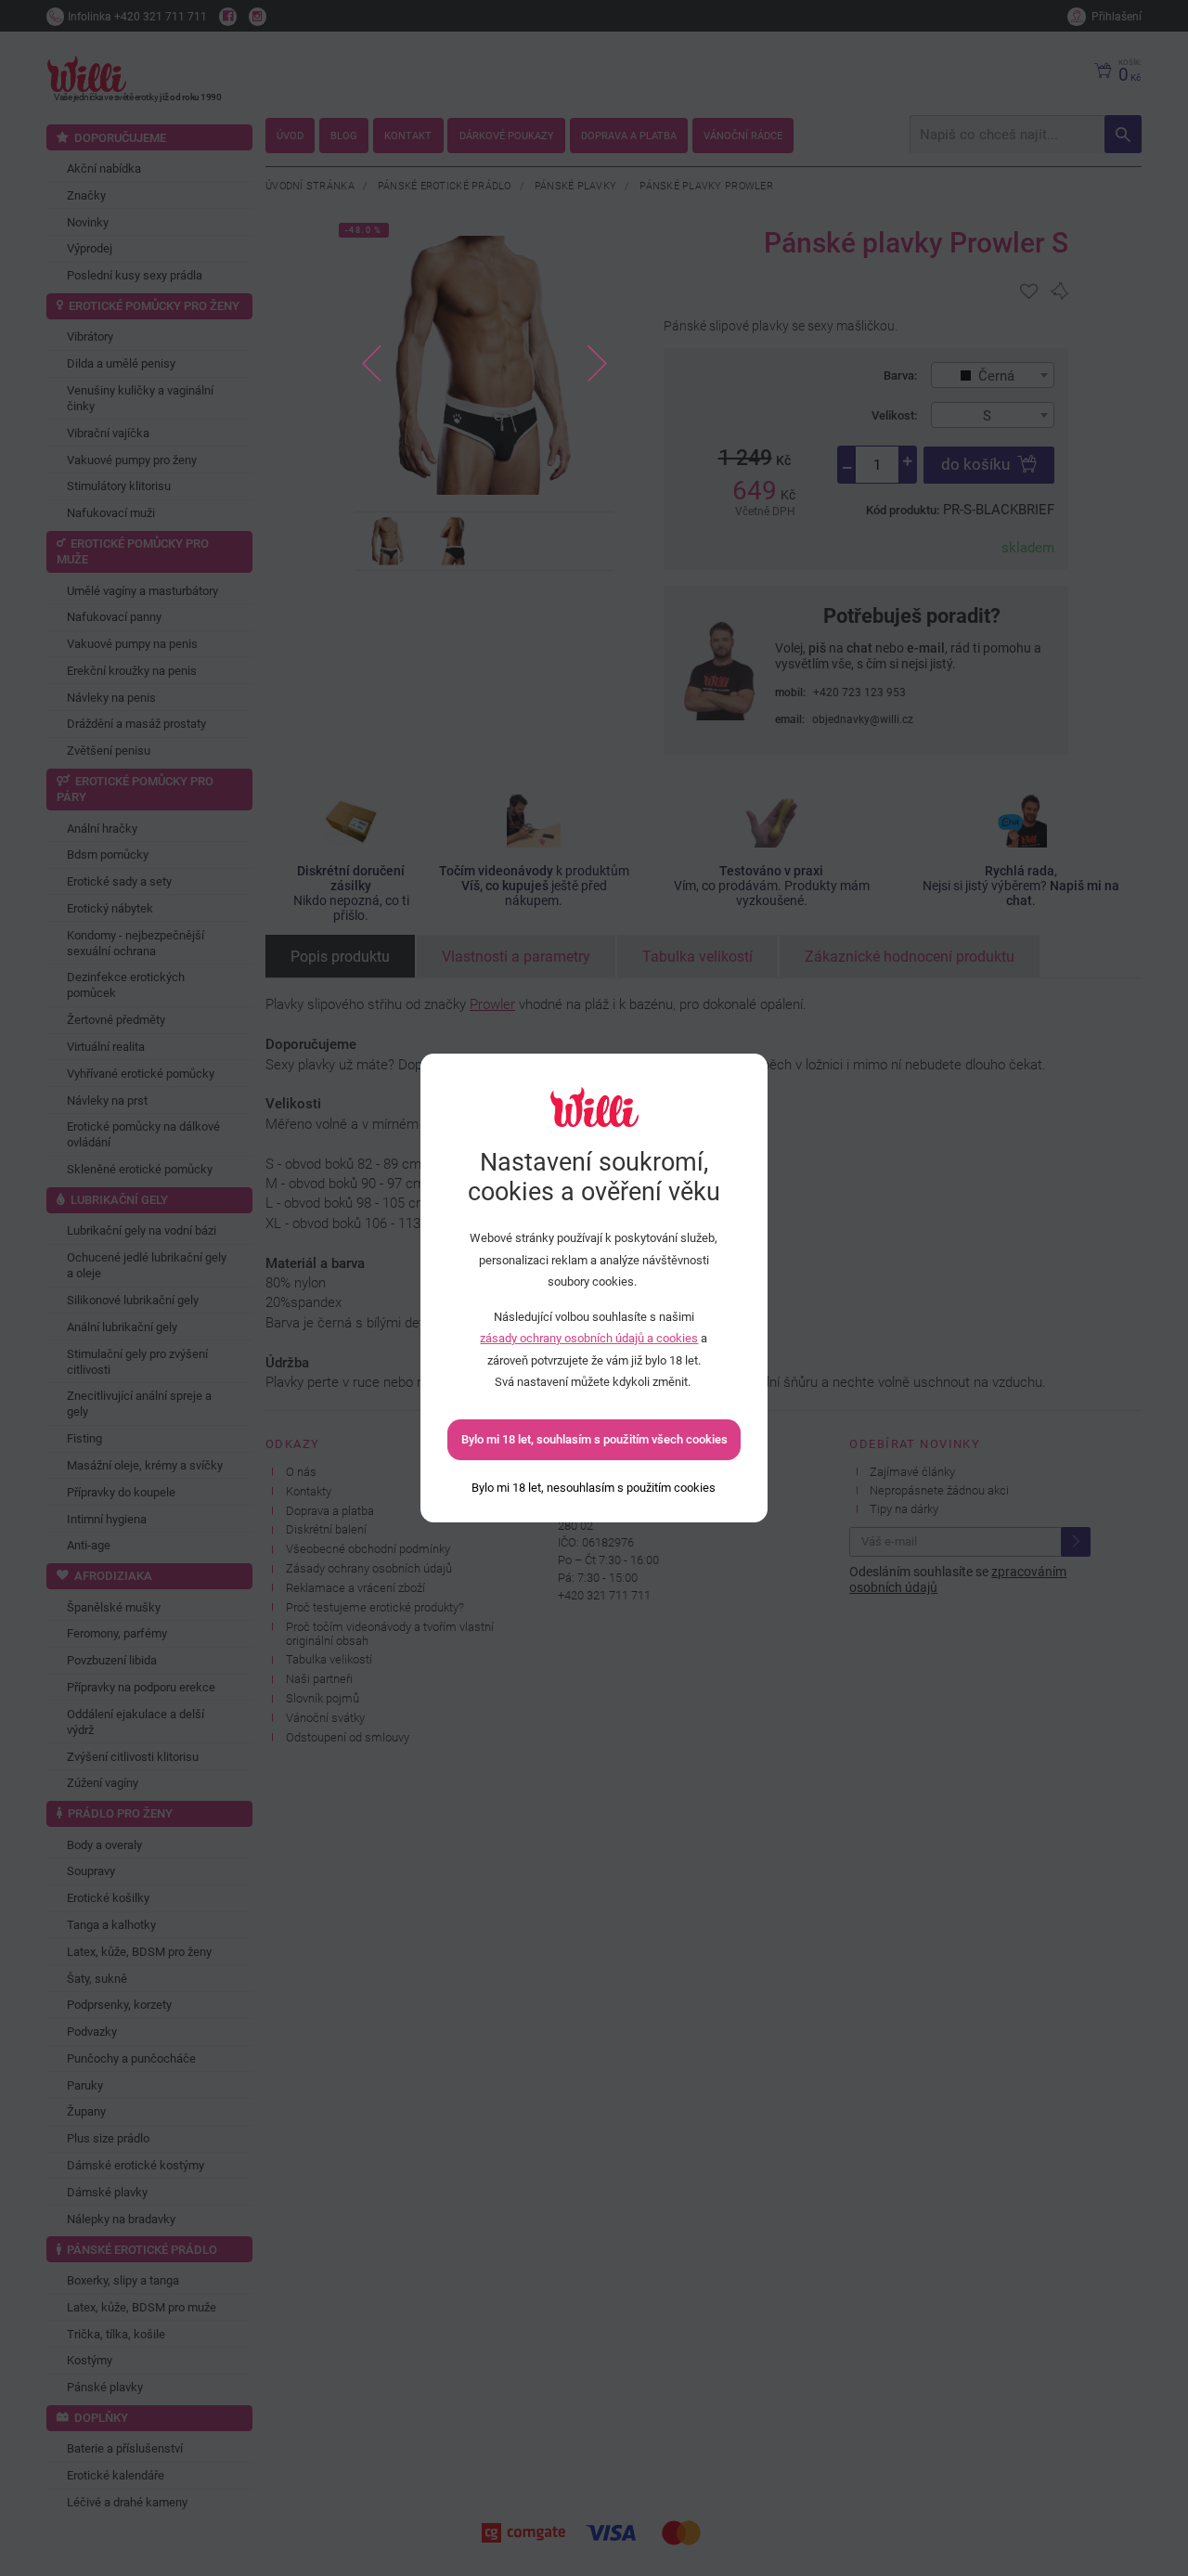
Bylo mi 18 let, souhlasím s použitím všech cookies (594, 1439)
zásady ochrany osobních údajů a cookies (589, 1338)
